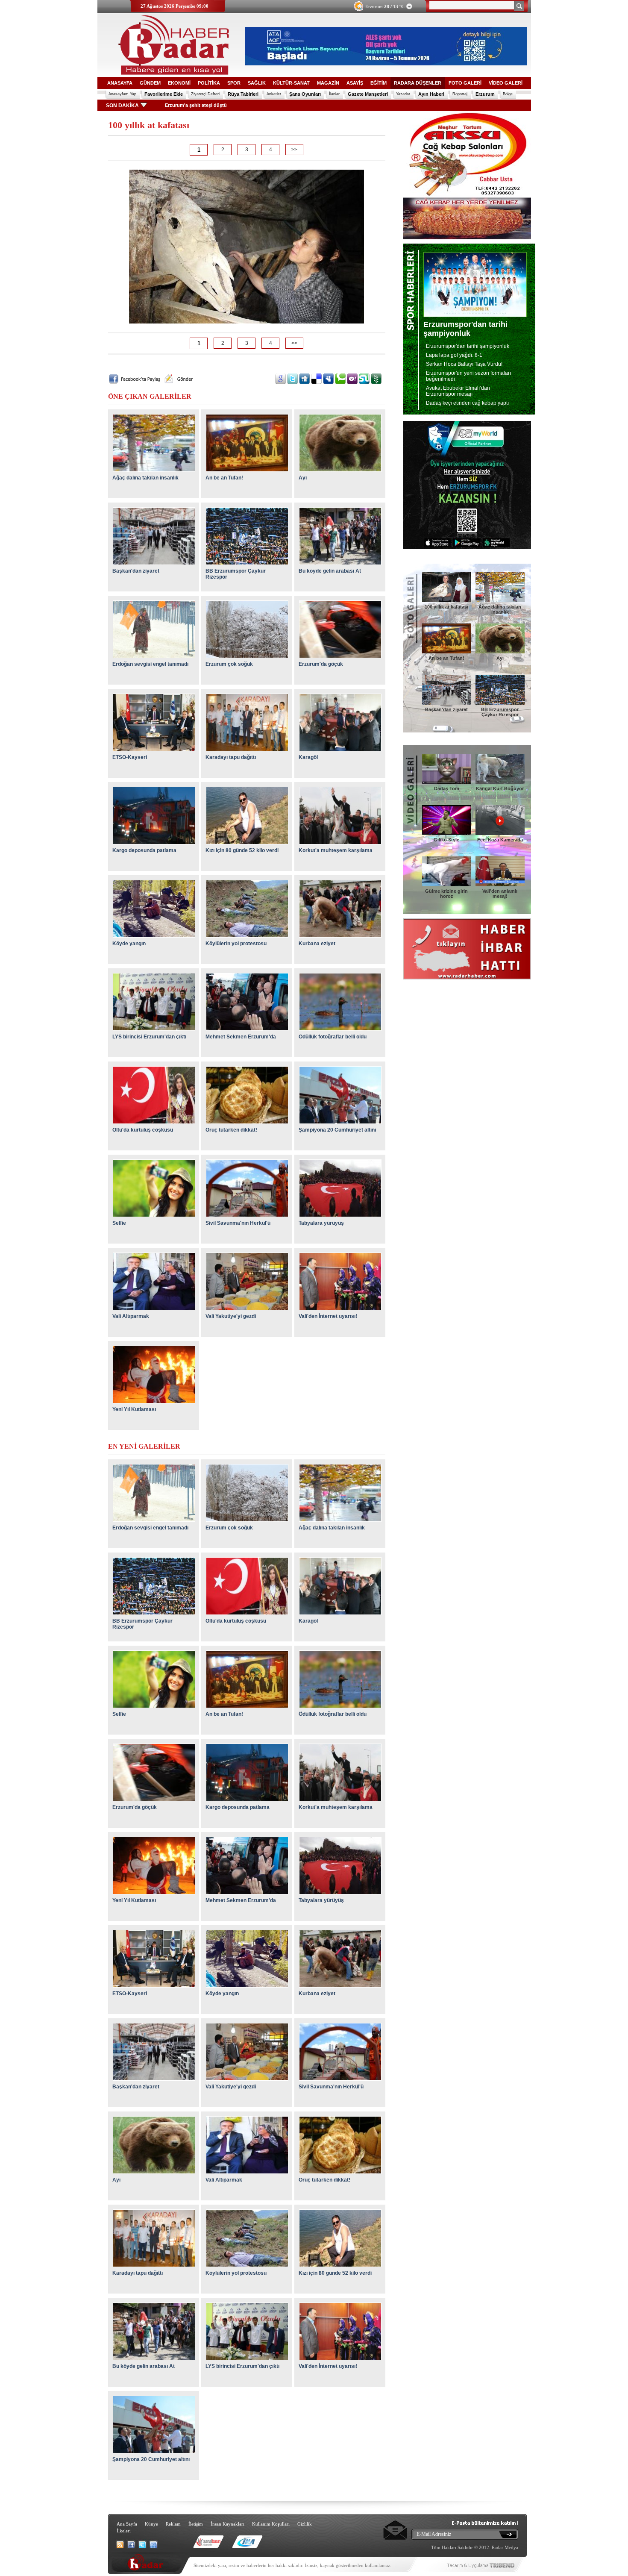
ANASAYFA (120, 83)
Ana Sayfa (127, 2524)
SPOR (234, 83)
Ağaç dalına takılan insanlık (145, 478)
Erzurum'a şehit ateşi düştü (185, 105)
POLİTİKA (209, 83)
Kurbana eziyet (317, 944)
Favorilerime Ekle (164, 94)
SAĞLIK (257, 83)
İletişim (196, 2524)
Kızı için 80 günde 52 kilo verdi (242, 850)
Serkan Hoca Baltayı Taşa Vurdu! (464, 364)
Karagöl (308, 757)
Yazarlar (403, 94)
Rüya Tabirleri (243, 94)
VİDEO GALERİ (506, 83)
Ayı (303, 478)
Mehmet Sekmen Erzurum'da (241, 1037)
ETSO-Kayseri (130, 757)
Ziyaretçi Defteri (205, 94)
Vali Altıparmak (131, 1316)
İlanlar (334, 94)
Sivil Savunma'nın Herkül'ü (238, 1223)
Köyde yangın (129, 944)
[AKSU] (467, 238)
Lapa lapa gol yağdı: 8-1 (454, 355)
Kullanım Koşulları (271, 2524)
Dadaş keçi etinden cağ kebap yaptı (467, 403)
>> (294, 150)
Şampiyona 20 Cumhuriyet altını (337, 1130)
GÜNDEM (150, 83)
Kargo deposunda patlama (144, 850)
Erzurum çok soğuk (229, 664)
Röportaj (460, 94)
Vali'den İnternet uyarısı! (328, 1316)
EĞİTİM (379, 83)
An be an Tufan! (224, 478)
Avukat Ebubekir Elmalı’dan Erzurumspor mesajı (458, 391)
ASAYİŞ (355, 83)
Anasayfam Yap (122, 94)
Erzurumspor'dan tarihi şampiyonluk (468, 346)
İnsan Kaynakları (227, 2524)
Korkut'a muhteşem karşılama (336, 850)
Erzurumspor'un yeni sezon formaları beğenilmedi (468, 376)
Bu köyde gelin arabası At (330, 571)
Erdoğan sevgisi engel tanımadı (150, 664)
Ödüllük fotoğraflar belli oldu (333, 1037)
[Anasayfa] (170, 73)
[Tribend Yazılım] (502, 2568)
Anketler (274, 94)
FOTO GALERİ (465, 83)
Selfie (119, 1223)
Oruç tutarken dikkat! (231, 1130)
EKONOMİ (179, 83)
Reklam (173, 2524)
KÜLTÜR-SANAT (291, 83)
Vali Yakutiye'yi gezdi (231, 1316)
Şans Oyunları (305, 94)
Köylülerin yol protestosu (236, 944)
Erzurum (385, 6)
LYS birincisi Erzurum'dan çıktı (149, 1037)
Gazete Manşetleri (368, 94)
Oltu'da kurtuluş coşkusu (143, 1130)
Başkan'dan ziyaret (136, 571)
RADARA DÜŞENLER (418, 83)
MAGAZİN (328, 83)
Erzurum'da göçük (321, 664)
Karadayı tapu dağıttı (231, 757)
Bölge (508, 94)
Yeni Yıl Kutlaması (134, 1409)
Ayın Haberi (431, 94)
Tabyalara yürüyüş (321, 1223)
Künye (151, 2524)
